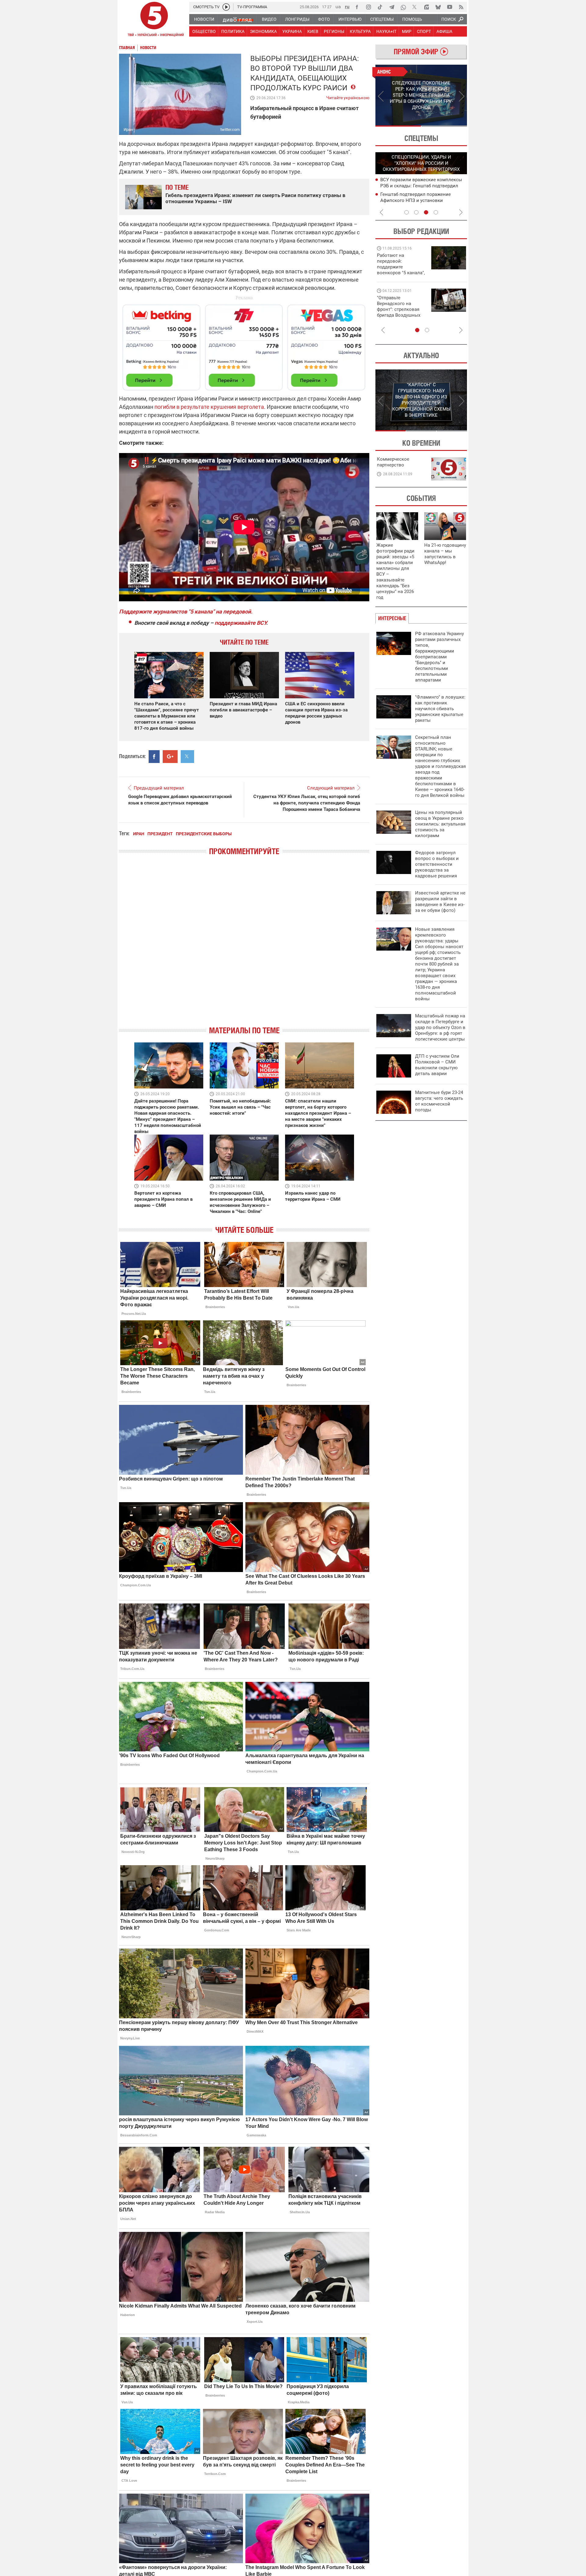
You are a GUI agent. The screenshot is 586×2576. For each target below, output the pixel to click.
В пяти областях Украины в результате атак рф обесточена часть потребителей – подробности (422, 185)
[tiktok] (380, 7)
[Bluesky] (438, 7)
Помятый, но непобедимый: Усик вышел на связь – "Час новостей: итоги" (240, 1107)
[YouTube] (450, 7)
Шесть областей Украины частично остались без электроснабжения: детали (418, 200)
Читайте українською (348, 96)
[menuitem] (204, 19)
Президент (160, 834)
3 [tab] (426, 212)
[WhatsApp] (403, 7)
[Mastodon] (426, 7)
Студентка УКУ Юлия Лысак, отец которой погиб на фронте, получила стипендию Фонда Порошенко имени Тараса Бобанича (307, 803)
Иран (139, 834)
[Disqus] (244, 946)
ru (347, 7)
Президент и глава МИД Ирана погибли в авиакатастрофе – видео (243, 710)
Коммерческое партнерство (393, 462)
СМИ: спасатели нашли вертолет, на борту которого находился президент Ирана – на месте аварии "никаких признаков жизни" (318, 1113)
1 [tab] (398, 126)
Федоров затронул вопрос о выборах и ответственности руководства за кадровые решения (437, 864)
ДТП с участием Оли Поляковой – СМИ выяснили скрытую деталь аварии (437, 1065)
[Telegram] (392, 7)
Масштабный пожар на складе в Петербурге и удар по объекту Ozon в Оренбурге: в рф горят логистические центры (440, 1027)
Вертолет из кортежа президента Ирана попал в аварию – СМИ (163, 1199)
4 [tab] (436, 212)
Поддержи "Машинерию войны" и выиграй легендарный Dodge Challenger (402, 264)
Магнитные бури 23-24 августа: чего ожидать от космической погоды (439, 1101)
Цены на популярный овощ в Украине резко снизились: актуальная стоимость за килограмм (440, 824)
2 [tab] (444, 126)
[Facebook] (357, 7)
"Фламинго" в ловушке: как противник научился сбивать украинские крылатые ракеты (440, 709)
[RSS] (461, 7)
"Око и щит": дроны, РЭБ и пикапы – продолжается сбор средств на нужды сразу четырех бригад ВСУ (400, 312)
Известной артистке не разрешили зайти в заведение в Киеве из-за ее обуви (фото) (440, 902)
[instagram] (368, 7)
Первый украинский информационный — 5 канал (154, 20)
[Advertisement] (244, 345)
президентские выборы (204, 834)
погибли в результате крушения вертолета (209, 407)
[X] (415, 7)
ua (338, 7)
